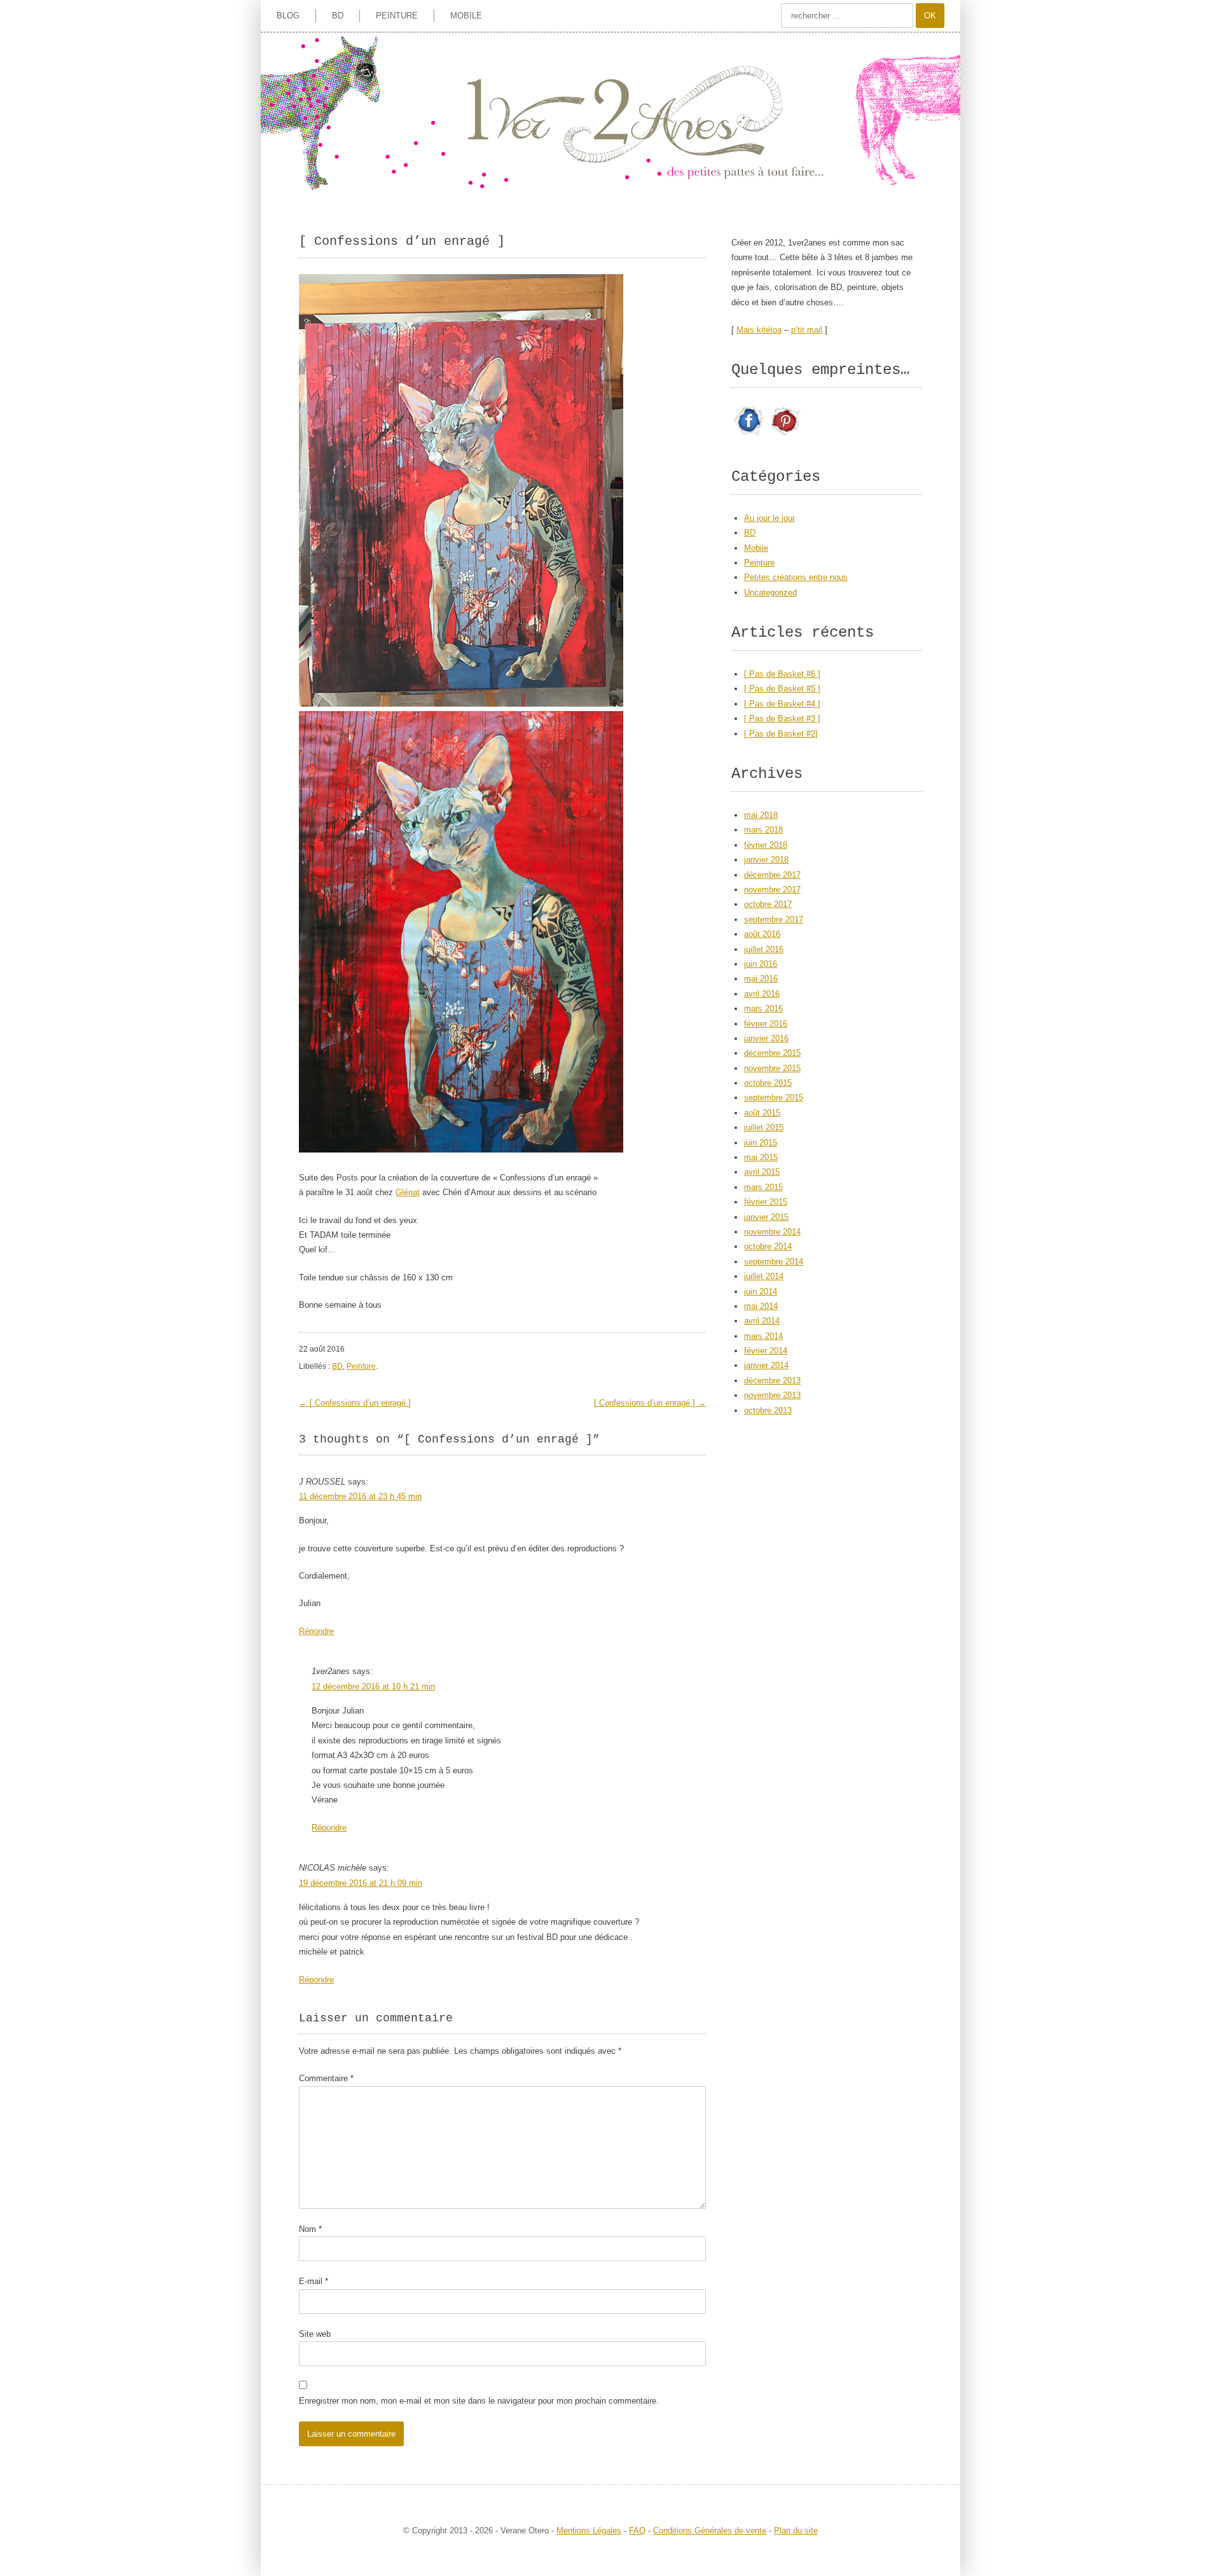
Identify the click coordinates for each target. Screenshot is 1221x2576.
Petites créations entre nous (796, 577)
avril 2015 (762, 1172)
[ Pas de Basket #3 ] (782, 718)
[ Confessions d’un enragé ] (355, 1403)
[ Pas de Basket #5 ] (782, 689)
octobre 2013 (768, 1410)
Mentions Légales (589, 2531)
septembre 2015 (774, 1098)
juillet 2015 (764, 1127)
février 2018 (766, 845)
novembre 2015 (772, 1068)
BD (338, 16)
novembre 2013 (772, 1395)
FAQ (637, 2531)
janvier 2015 (766, 1217)
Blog (288, 16)
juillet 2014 (764, 1276)
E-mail (314, 2281)
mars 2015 (763, 1187)
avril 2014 (762, 1321)
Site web (315, 2334)
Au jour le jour (769, 518)
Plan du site (796, 2531)
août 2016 (762, 934)
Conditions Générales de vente (710, 2531)
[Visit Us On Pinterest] (785, 436)
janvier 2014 (766, 1365)
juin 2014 (761, 1291)
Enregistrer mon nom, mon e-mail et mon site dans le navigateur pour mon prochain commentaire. (479, 2401)
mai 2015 (761, 1157)
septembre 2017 (774, 919)
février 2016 (766, 1024)
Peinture (397, 16)
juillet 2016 (764, 949)
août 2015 (762, 1113)
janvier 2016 (766, 1038)
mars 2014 (763, 1336)
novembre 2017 (772, 890)
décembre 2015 (772, 1053)
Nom (310, 2229)
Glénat (408, 1192)
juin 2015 (761, 1143)
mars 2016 (763, 1008)
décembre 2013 (772, 1381)
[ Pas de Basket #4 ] (782, 704)
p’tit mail (807, 330)
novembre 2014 (772, 1232)
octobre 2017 (768, 904)
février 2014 (766, 1351)
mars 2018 (763, 830)
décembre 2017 (772, 875)
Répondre (316, 1631)
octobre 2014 (768, 1246)
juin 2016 (761, 964)
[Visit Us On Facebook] (749, 436)
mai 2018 (761, 815)
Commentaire (326, 2078)
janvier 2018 (766, 860)
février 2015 (766, 1202)
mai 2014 (761, 1306)
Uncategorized (770, 592)
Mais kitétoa (759, 330)
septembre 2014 (774, 1262)
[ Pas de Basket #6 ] (782, 674)
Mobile (466, 16)
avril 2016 (762, 994)
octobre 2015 (768, 1083)
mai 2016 (761, 979)
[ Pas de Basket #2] (781, 734)
